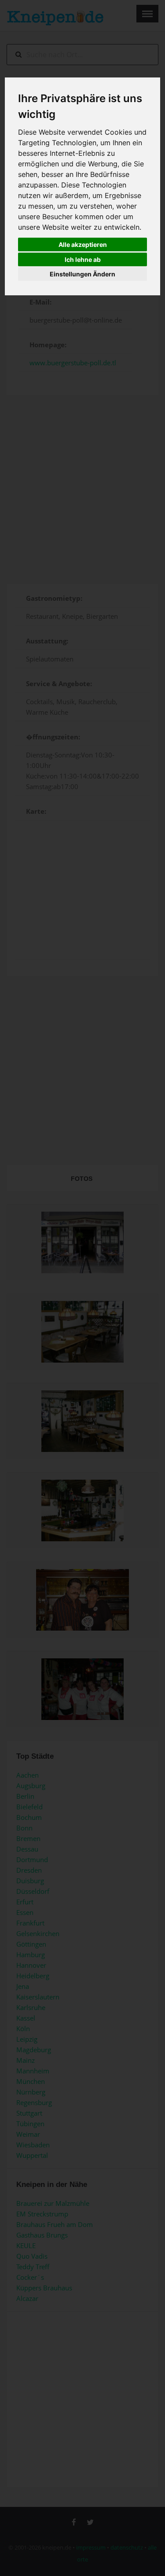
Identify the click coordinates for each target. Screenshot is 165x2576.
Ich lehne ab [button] (83, 259)
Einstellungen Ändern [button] (82, 274)
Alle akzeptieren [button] (83, 244)
